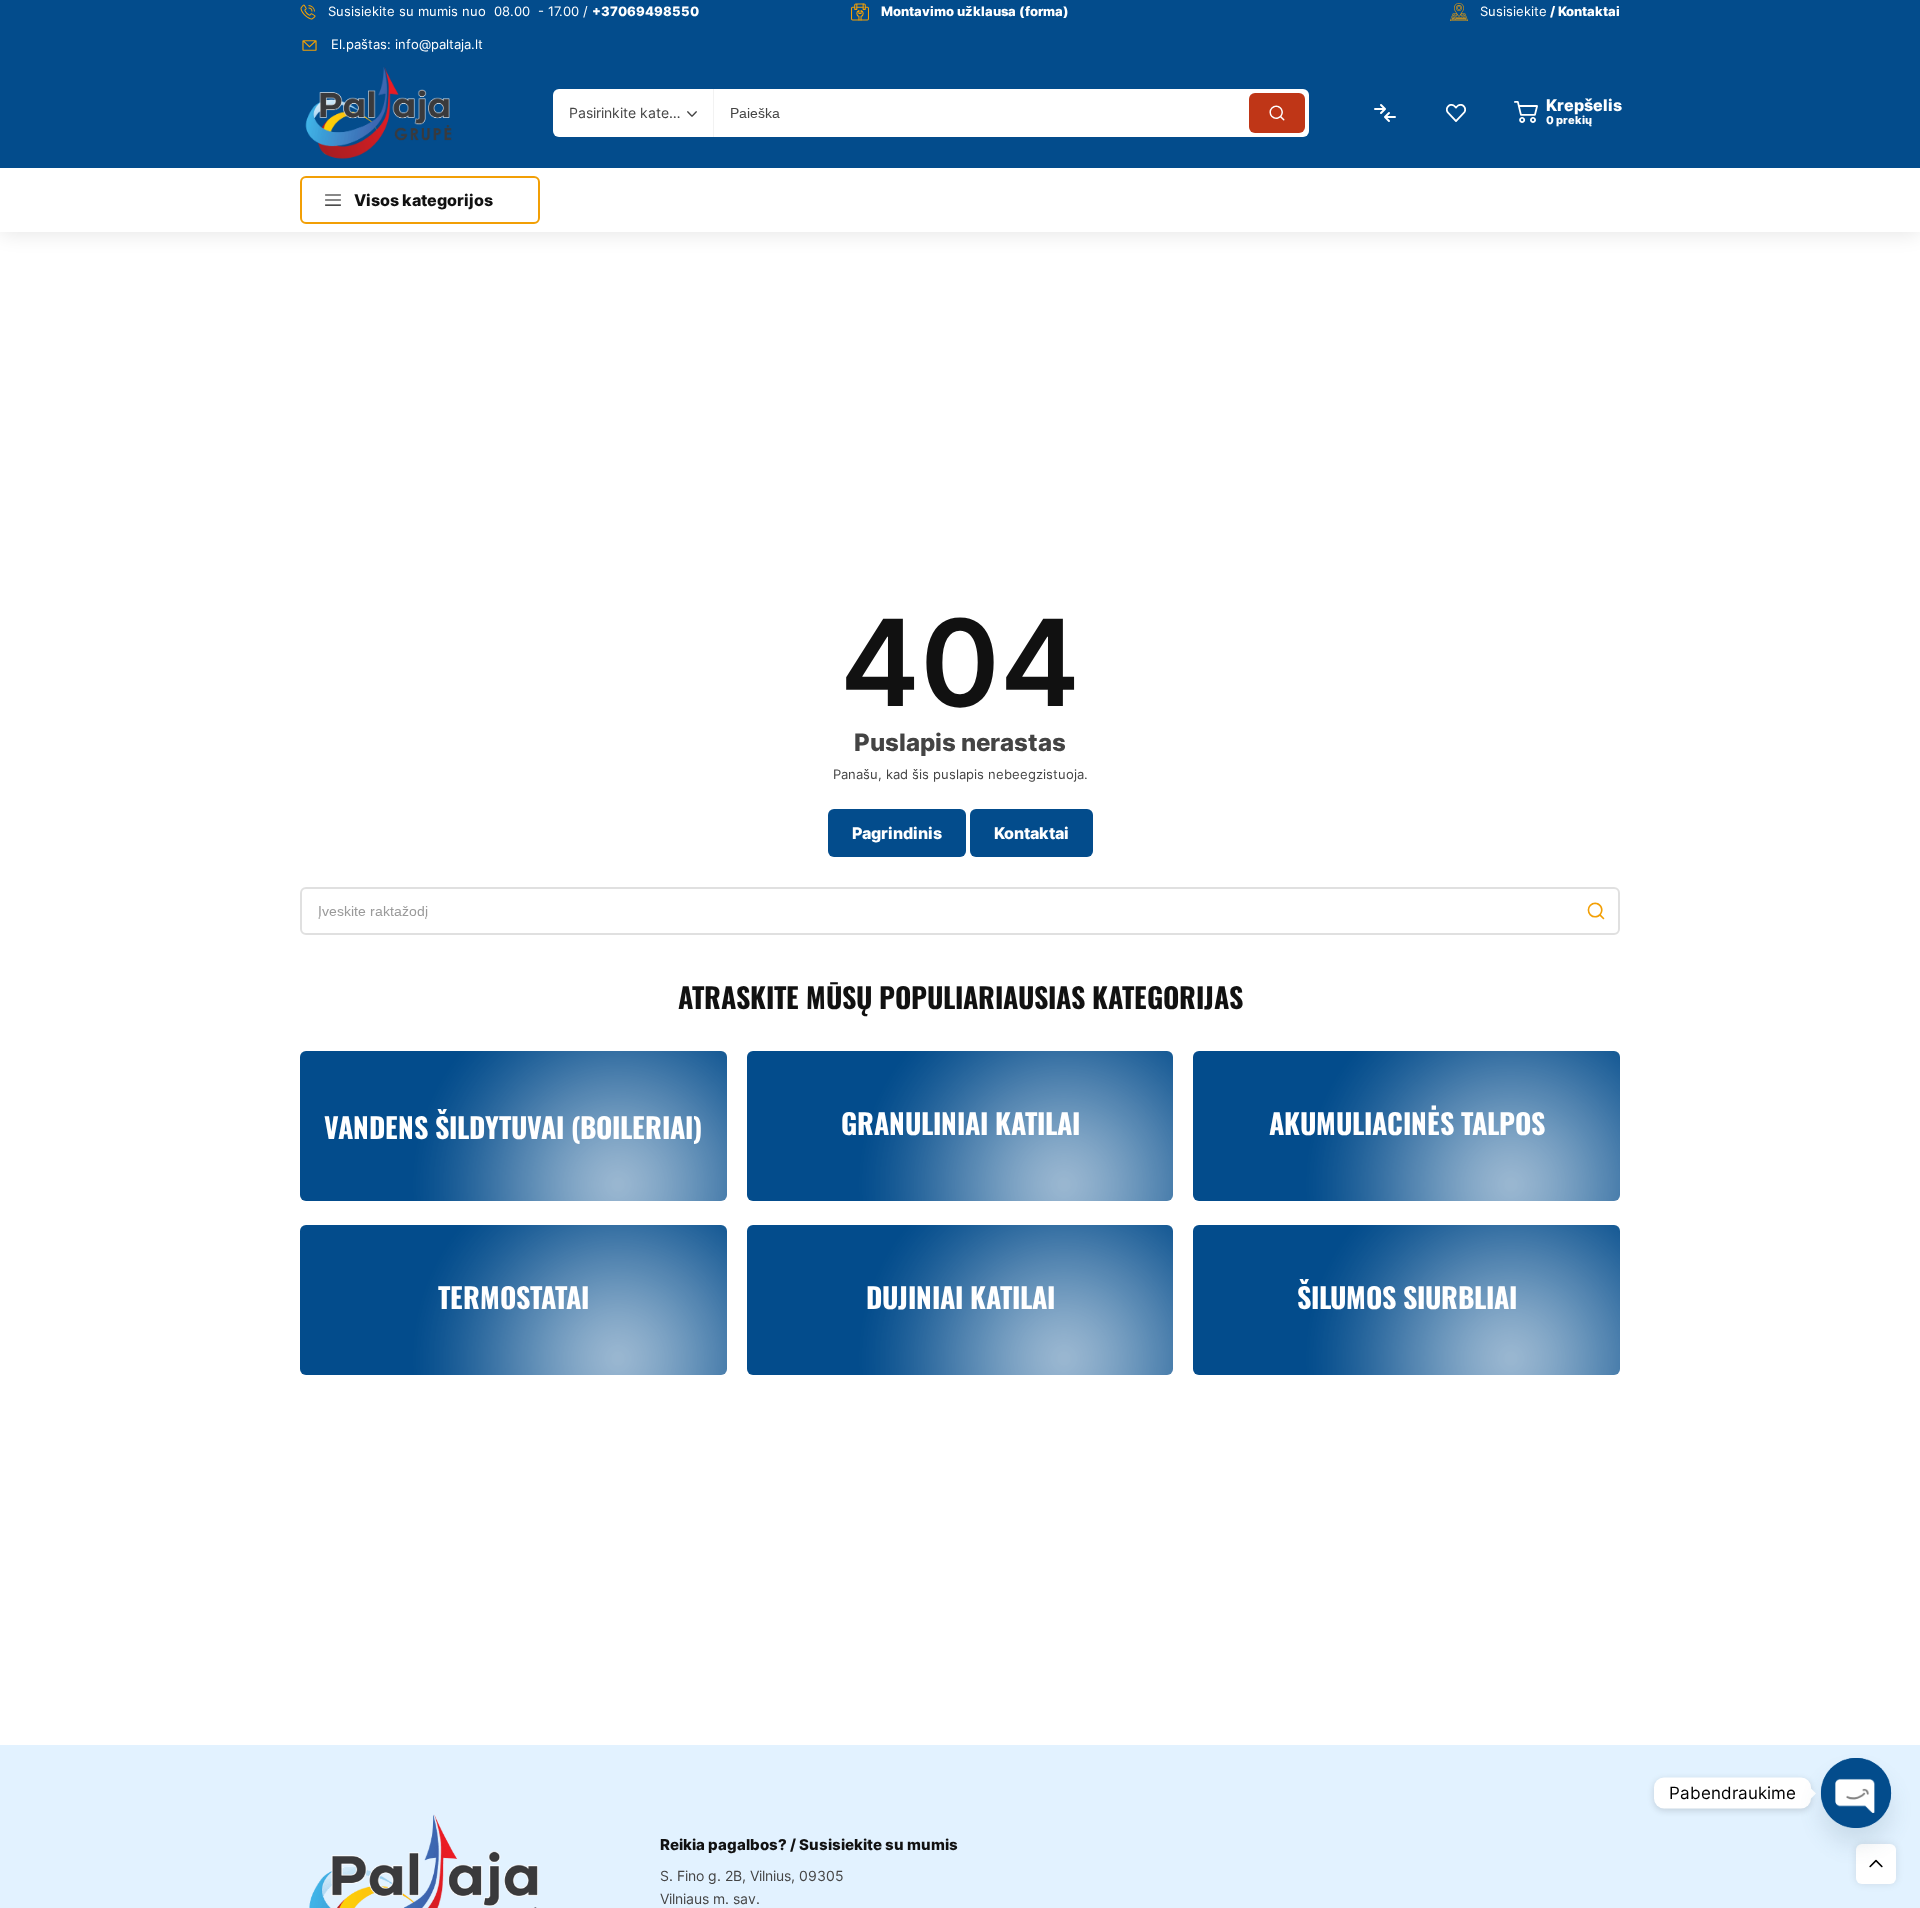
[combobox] (633, 113)
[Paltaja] (378, 112)
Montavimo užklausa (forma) (975, 11)
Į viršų (1876, 1864)
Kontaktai (1031, 833)
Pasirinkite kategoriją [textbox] (628, 112)
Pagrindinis (897, 833)
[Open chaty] (1856, 1793)
